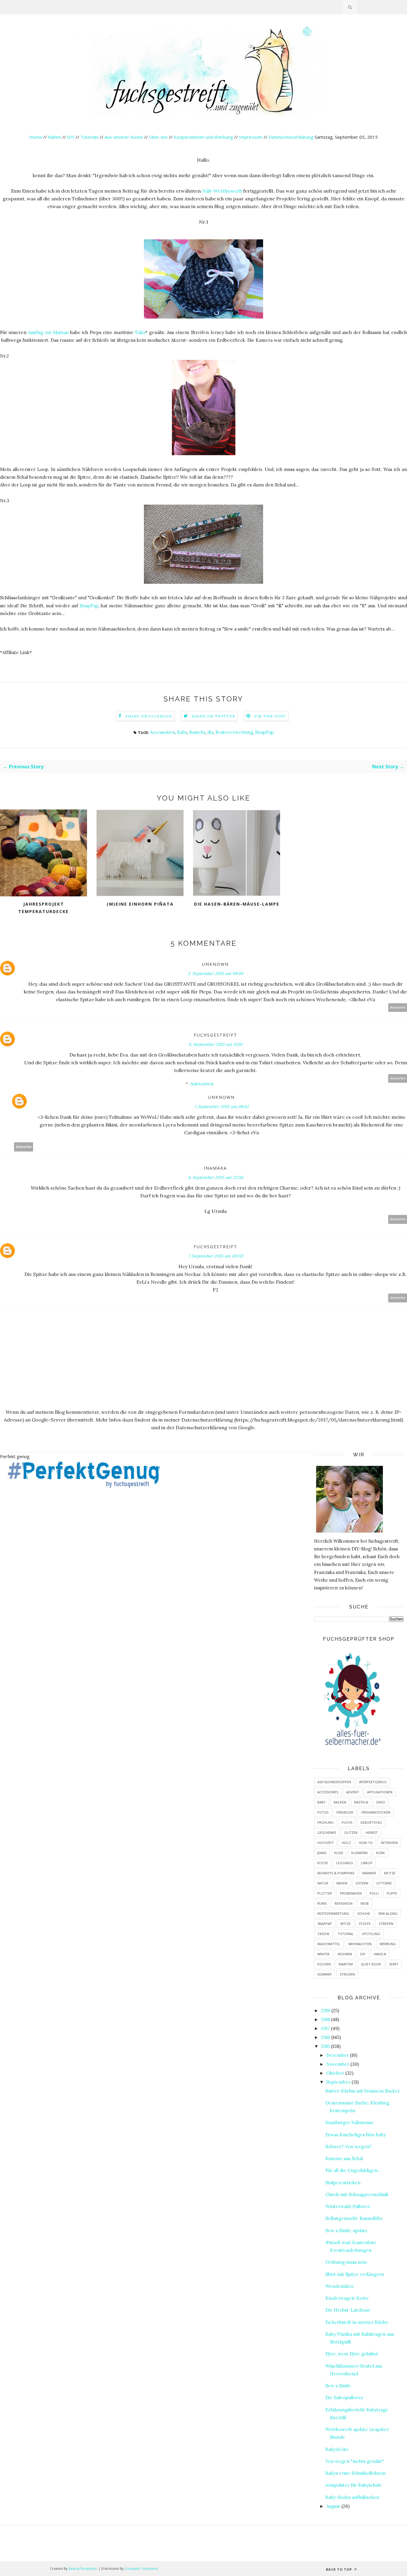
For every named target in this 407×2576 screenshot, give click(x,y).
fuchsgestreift (215, 1035)
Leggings (344, 1863)
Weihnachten (360, 1944)
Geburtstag (371, 1822)
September (338, 2082)
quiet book (371, 1964)
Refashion (344, 1903)
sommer (324, 1974)
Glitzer (351, 1832)
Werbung (388, 1944)
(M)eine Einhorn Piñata (140, 904)
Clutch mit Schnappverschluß (357, 2194)
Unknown (215, 964)
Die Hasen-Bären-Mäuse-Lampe (237, 904)
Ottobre (384, 1883)
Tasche (323, 1934)
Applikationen (380, 1792)
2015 (325, 2046)
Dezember (338, 2055)
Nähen (55, 137)
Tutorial (346, 1934)
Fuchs (347, 1822)
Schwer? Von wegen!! (348, 2147)
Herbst (372, 1832)
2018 (325, 2019)
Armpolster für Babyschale (354, 2485)
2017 (325, 2028)
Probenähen (351, 1893)
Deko (381, 1802)
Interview (389, 1843)
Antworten (398, 1008)
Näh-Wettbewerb (222, 191)
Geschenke (327, 1832)
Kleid (339, 1853)
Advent (353, 1792)
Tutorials (90, 137)
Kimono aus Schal (344, 2158)
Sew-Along (388, 1913)
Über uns (158, 137)
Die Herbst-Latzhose (348, 2310)
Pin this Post (270, 716)
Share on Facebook (149, 716)
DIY (71, 137)
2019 (326, 2011)
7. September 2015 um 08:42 (222, 1107)
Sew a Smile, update (347, 2231)
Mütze (390, 1873)
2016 (326, 2037)
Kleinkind (360, 1853)
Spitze (345, 1924)
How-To (366, 1843)
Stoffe (365, 1924)
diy (210, 732)
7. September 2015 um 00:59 (215, 1256)
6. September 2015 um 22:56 (216, 1177)
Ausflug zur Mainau (48, 332)
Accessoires (162, 732)
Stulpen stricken (343, 2183)
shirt (394, 1964)
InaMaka (215, 1168)
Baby (182, 732)
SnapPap (89, 606)
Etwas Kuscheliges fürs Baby (356, 2135)
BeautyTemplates (83, 2568)
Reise (365, 1903)
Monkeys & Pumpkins (336, 1873)
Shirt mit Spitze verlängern (355, 2274)
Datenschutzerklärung (292, 137)
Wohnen (345, 1954)
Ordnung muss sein (346, 2262)
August (333, 2506)
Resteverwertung (234, 732)
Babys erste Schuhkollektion (355, 2473)
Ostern (362, 1883)
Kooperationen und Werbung (203, 137)
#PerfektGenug (373, 1782)
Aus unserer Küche (124, 137)
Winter (323, 1954)
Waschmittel (329, 1944)
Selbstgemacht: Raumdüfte (354, 2218)
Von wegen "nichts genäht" (355, 2461)
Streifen (386, 1924)
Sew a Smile (338, 2386)
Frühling (326, 1822)
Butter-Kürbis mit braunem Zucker (363, 2091)
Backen (340, 1802)
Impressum (251, 137)
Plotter (325, 1893)
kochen (324, 1964)
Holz (346, 1843)
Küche (323, 1863)
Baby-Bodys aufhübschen (352, 2497)
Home (36, 137)
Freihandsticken (376, 1812)
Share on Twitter (213, 716)
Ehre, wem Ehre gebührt (352, 2354)
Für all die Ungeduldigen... (353, 2170)
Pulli (374, 1893)
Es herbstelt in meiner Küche (357, 2322)
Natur (323, 1883)
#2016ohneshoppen (334, 1782)
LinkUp (367, 1863)
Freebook (345, 1812)
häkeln (380, 1954)
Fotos (323, 1812)
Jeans (322, 1853)
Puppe (392, 1893)
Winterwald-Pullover (348, 2206)
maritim (346, 1964)
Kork (380, 1853)
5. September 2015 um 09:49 (215, 973)
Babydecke (337, 2449)
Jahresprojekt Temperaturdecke (44, 908)
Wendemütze (340, 2286)
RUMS (322, 1903)
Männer (369, 1873)
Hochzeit (326, 1843)
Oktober (335, 2073)
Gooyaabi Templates (141, 2568)
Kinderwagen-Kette (347, 2298)
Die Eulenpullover (344, 2398)
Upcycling (371, 1934)
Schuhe (364, 1913)
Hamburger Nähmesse (349, 2122)
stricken (347, 1974)
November (338, 2064)
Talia (140, 332)
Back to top (340, 2569)
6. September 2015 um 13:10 (215, 1044)
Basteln (197, 732)
